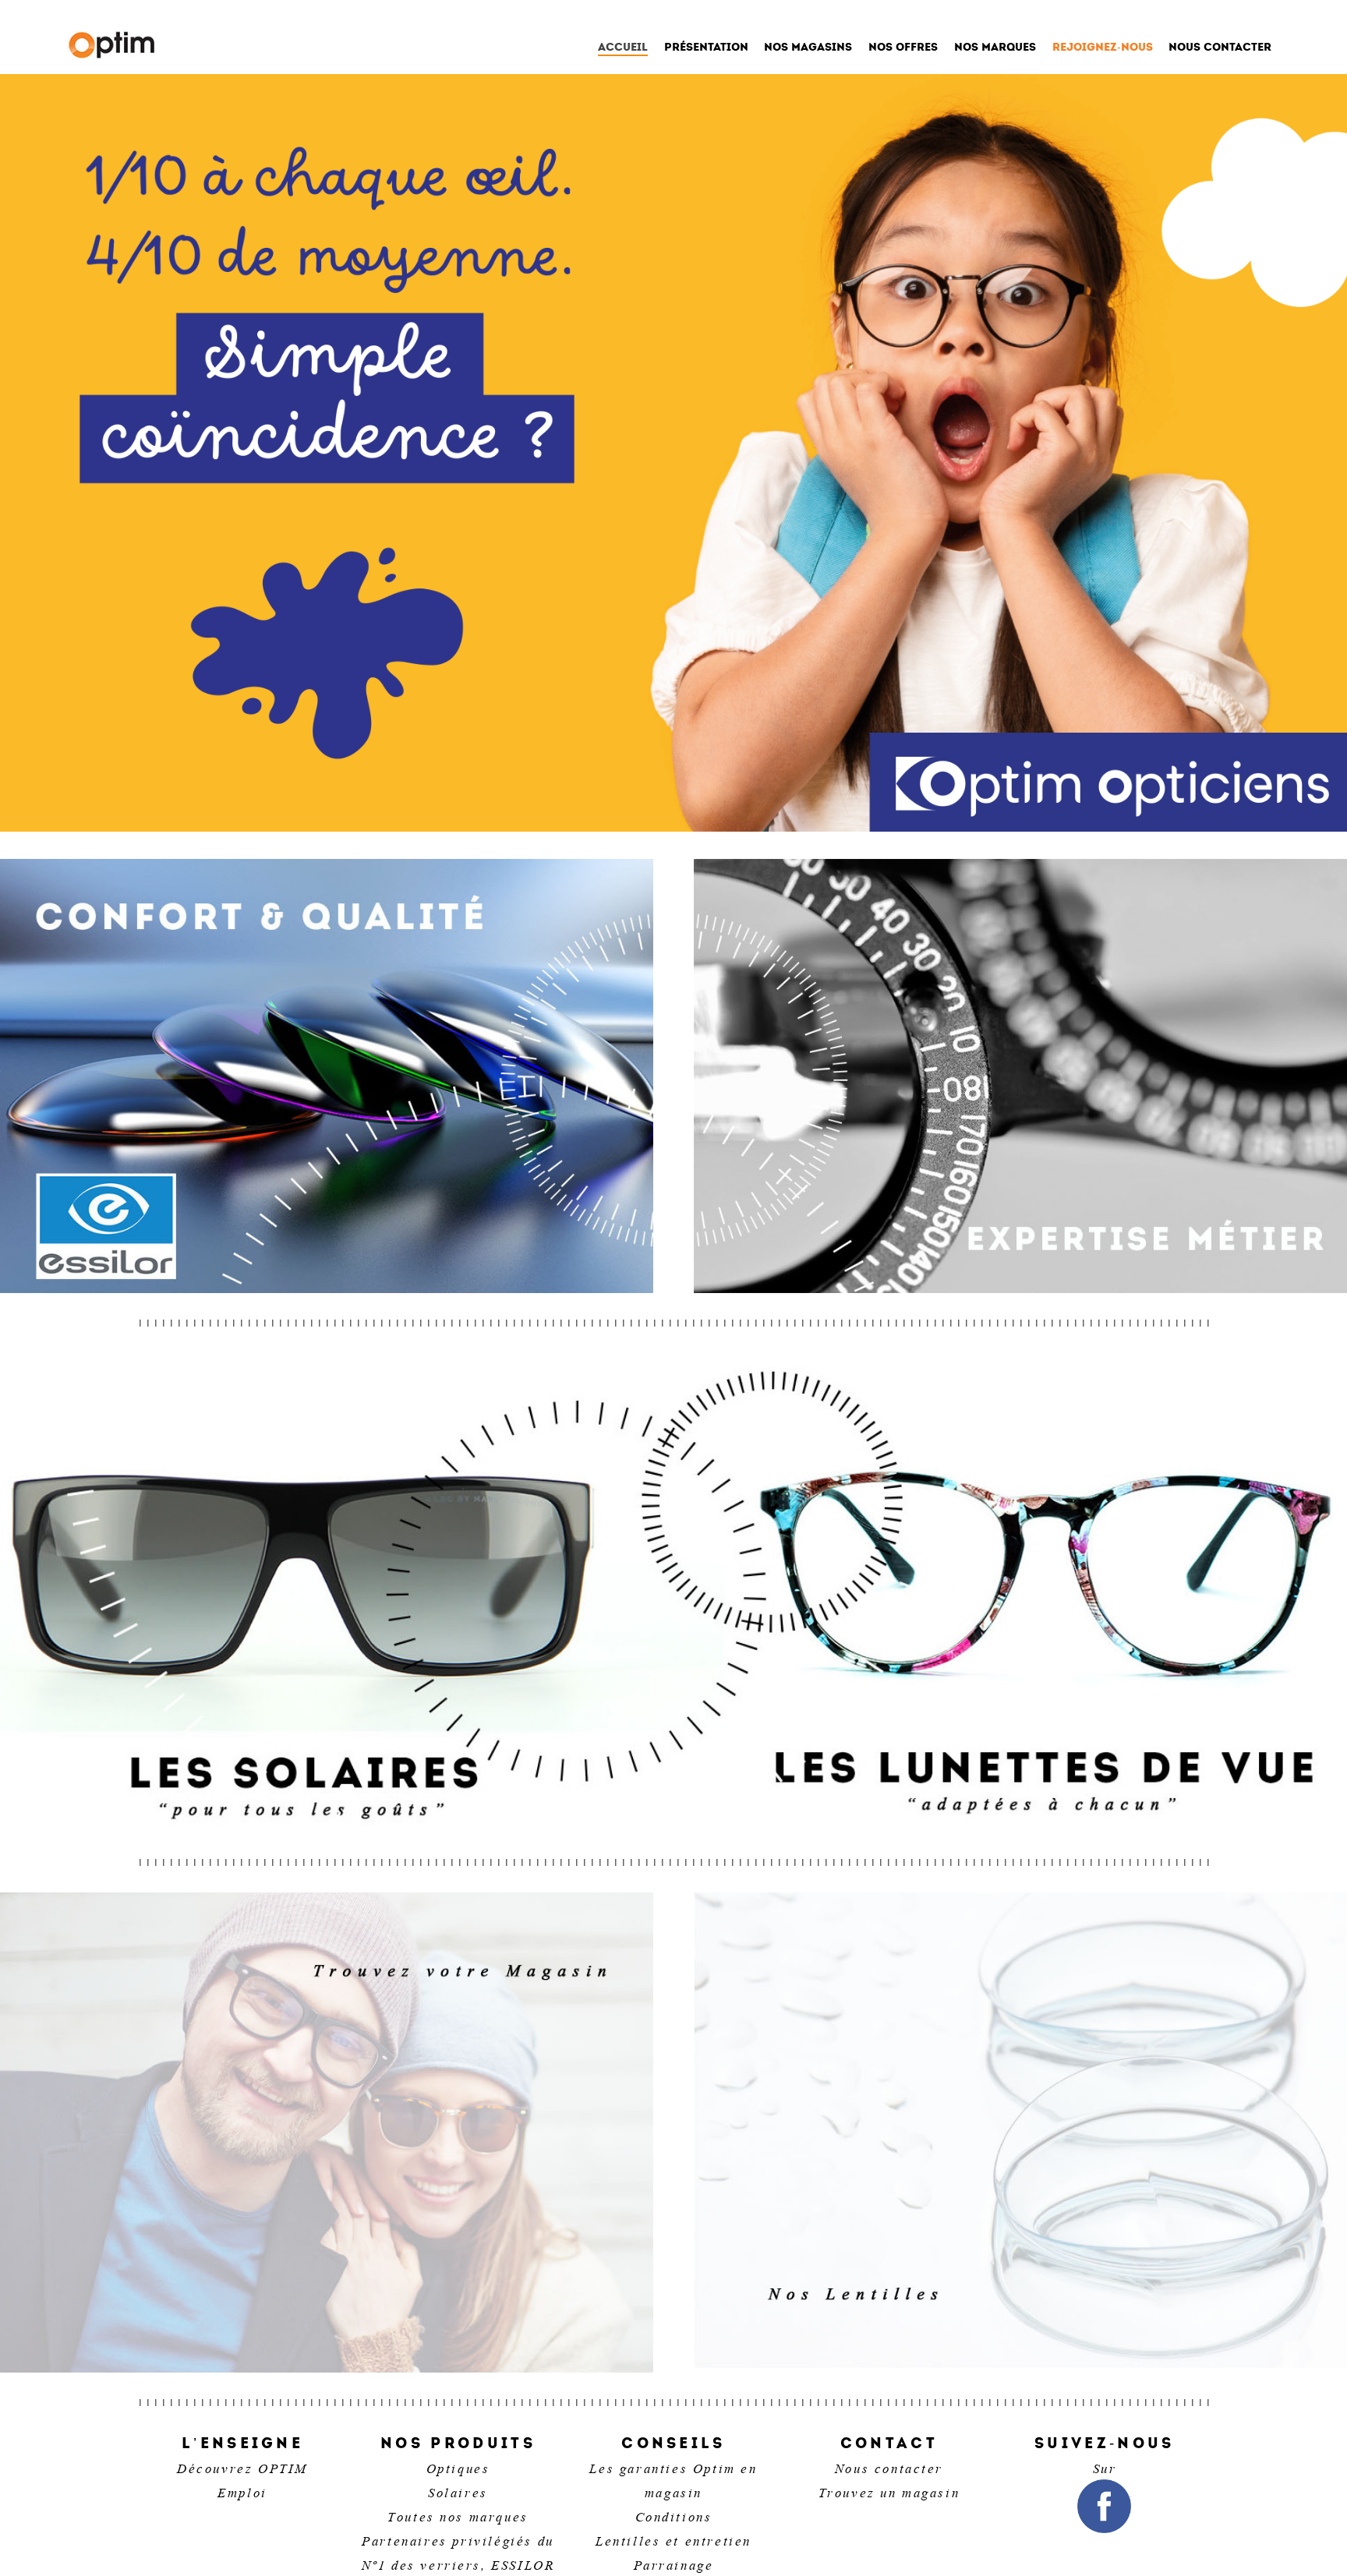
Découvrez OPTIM (242, 2467)
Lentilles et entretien (673, 2539)
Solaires (458, 2491)
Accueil (623, 48)
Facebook (1104, 2506)
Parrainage (674, 2564)
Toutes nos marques (458, 2515)
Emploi (242, 2491)
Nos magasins (808, 48)
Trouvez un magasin (889, 2491)
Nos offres (903, 48)
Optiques (458, 2467)
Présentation (706, 48)
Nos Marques (995, 48)
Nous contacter (1220, 48)
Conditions (674, 2515)
